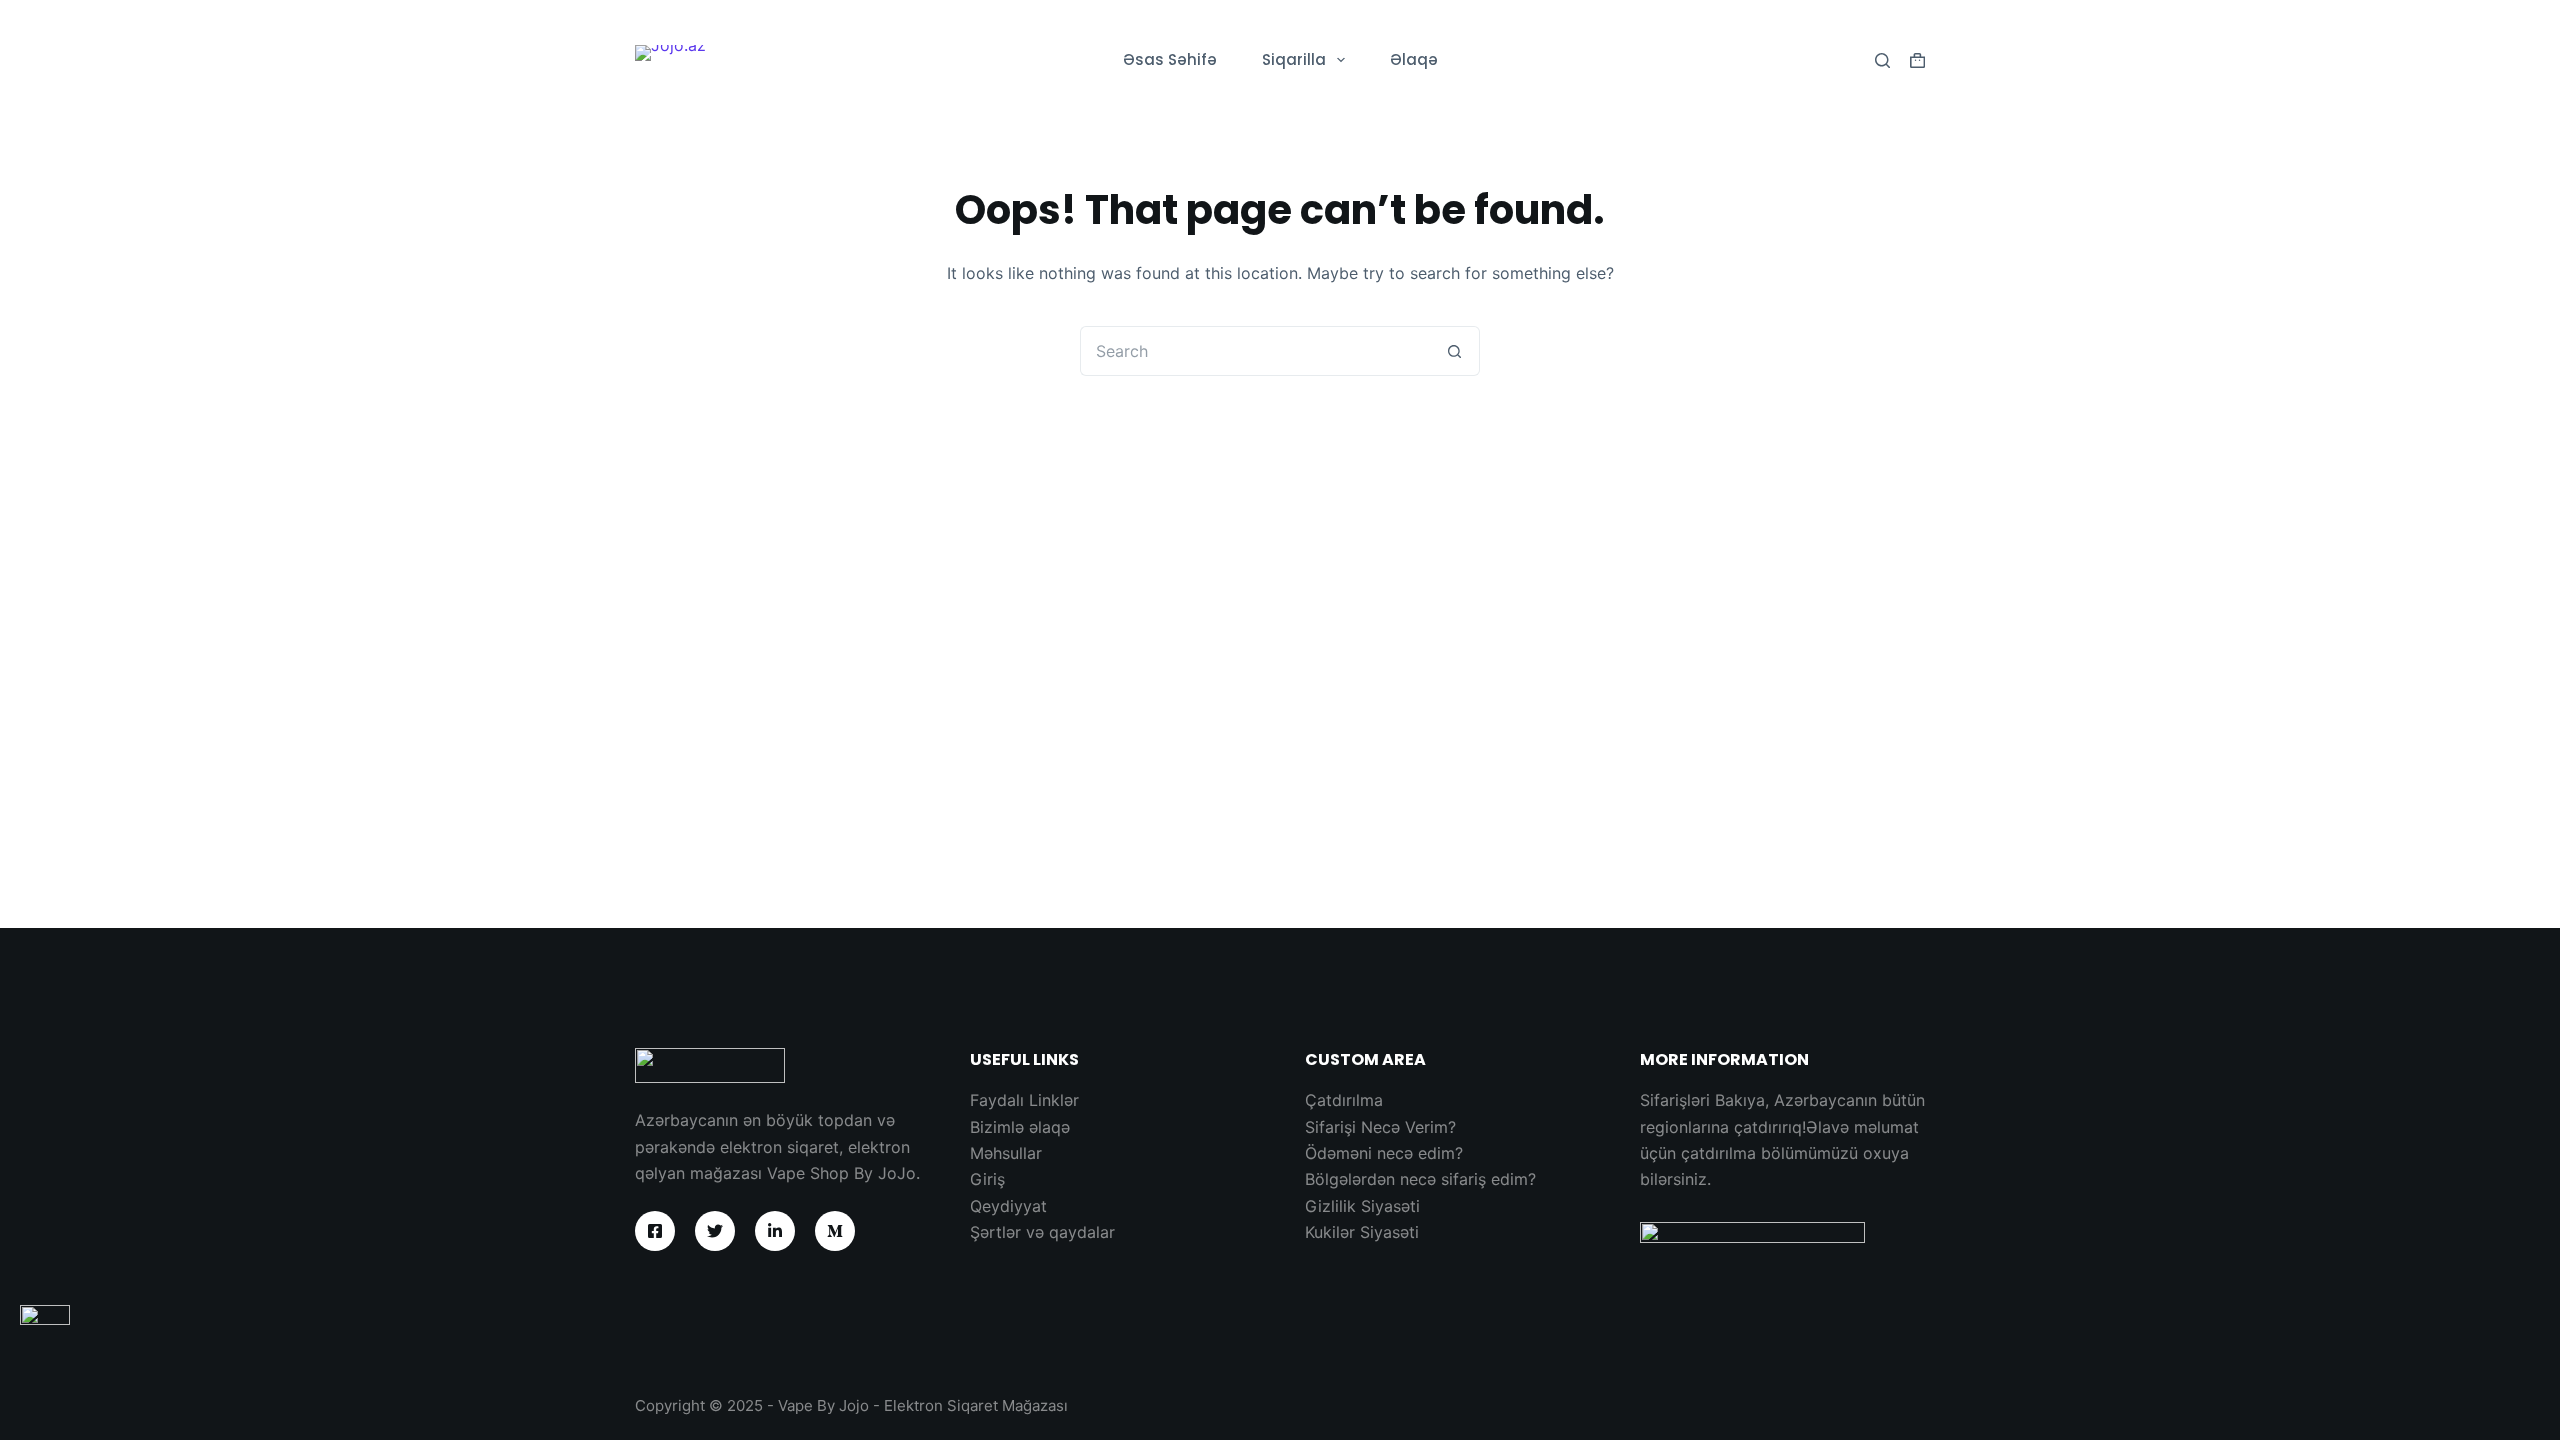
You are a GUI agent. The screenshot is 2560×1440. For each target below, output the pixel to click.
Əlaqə (1414, 59)
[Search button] (1455, 351)
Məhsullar (1006, 1153)
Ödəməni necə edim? (1384, 1153)
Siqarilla (1294, 59)
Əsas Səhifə (1170, 59)
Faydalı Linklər (1024, 1100)
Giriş (987, 1179)
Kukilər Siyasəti (1362, 1232)
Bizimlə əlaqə (1020, 1127)
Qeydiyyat (1008, 1206)
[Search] (1882, 60)
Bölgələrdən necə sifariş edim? (1420, 1179)
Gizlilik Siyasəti (1362, 1206)
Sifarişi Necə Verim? (1380, 1127)
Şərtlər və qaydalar (1042, 1232)
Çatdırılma (1344, 1100)
